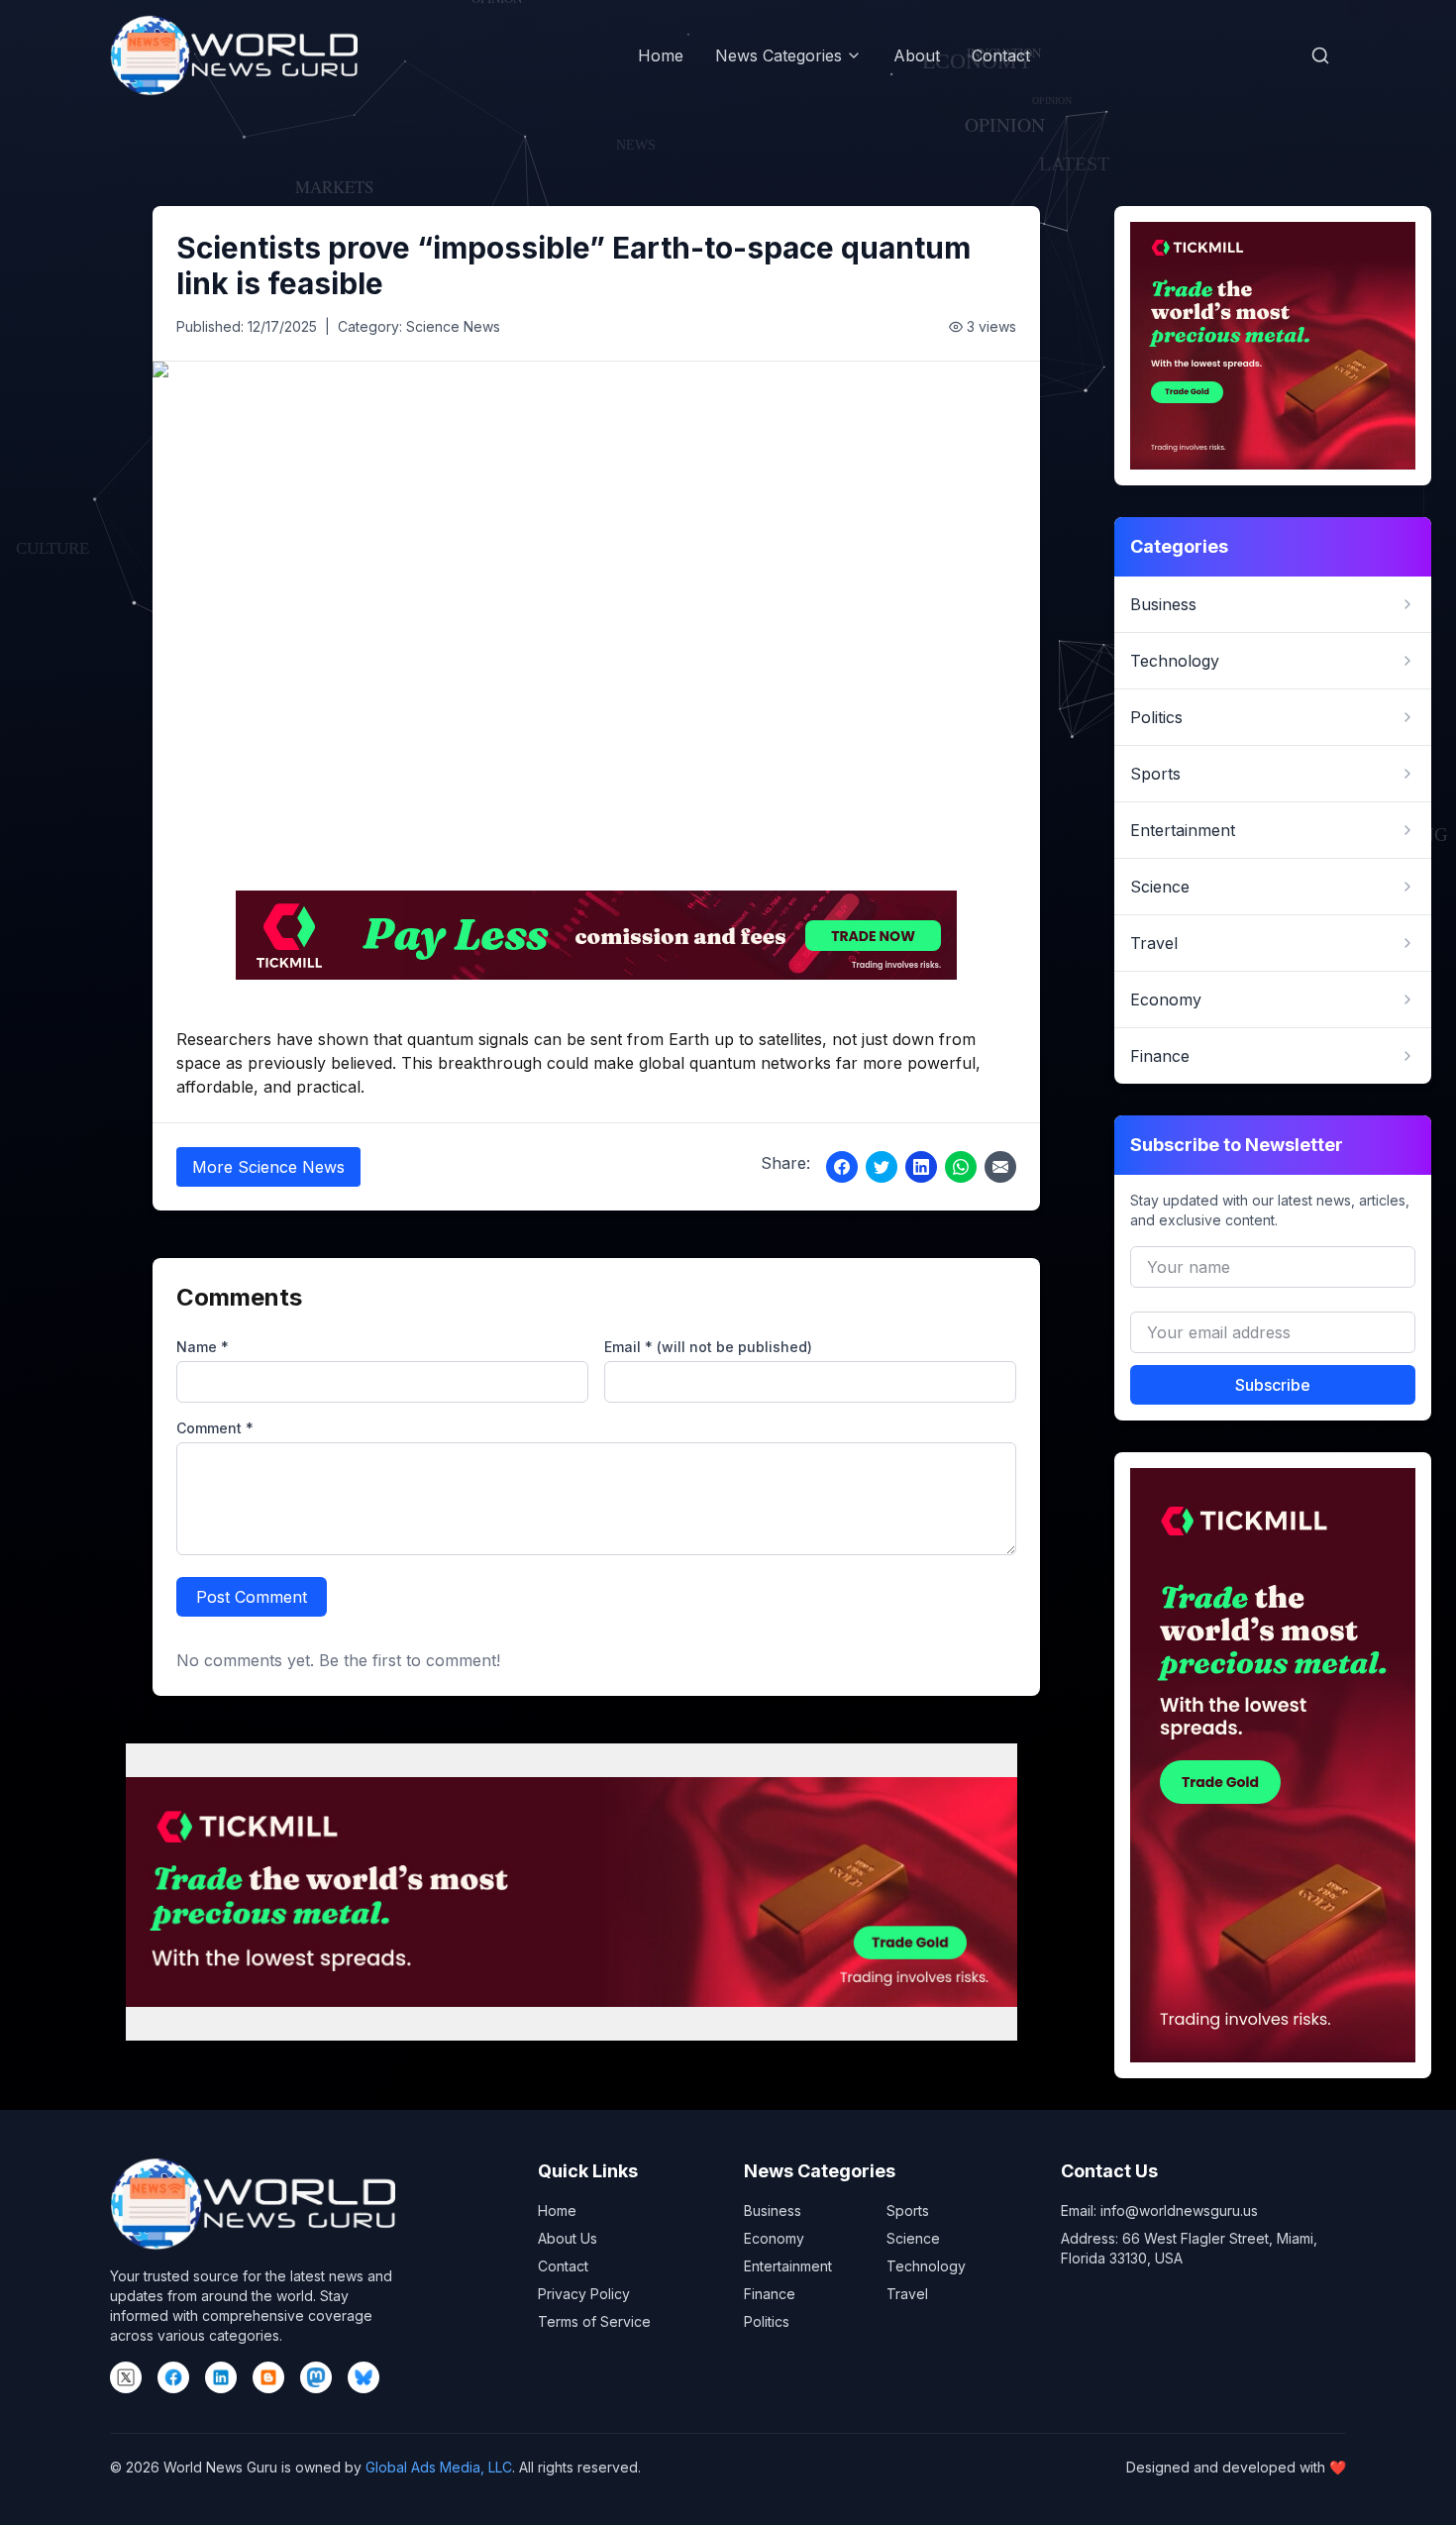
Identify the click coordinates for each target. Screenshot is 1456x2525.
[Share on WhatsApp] (961, 1167)
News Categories (779, 55)
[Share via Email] (1000, 1167)
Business (773, 2210)
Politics (767, 2321)
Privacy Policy (584, 2294)
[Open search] (1320, 55)
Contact (1001, 55)
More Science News (268, 1167)
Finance (770, 2294)
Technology (926, 2266)
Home (661, 55)
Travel (907, 2294)
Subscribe (1273, 1385)
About (917, 55)
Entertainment (788, 2266)
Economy (774, 2238)
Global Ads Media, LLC (439, 2467)
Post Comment (252, 1597)
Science (913, 2238)
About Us (568, 2238)
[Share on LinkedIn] (921, 1167)
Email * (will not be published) (708, 1347)
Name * (203, 1347)
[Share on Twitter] (882, 1167)
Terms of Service (594, 2321)
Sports (908, 2210)
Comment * (215, 1428)
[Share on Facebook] (842, 1167)
